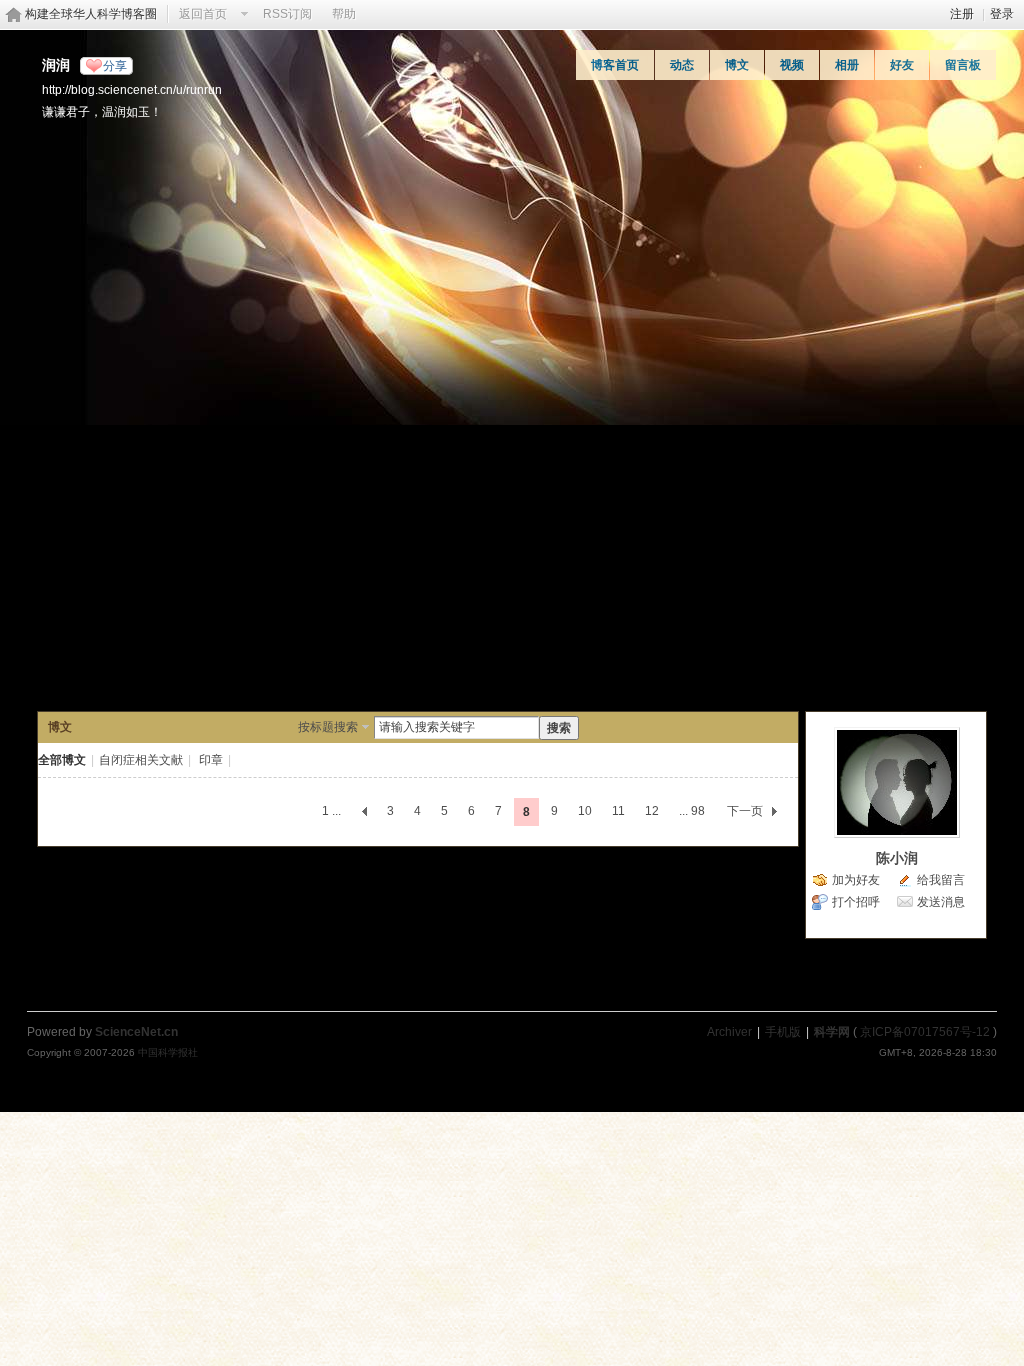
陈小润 (897, 858)
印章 (211, 760)
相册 (847, 65)
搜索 (559, 728)
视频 (792, 65)
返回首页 (203, 14)
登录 (1002, 14)
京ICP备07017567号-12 (925, 1032)
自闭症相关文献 (141, 760)
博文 (737, 65)
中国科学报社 (168, 1052)
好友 (902, 65)
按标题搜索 (328, 727)
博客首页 (615, 65)
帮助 (344, 14)
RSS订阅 (287, 14)
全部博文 (62, 760)
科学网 (832, 1032)
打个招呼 (856, 902)
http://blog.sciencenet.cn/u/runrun (132, 89)
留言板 (963, 65)
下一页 (745, 811)
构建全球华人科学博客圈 (91, 14)
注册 (962, 14)
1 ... (331, 811)
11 (618, 811)
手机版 (783, 1032)
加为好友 (856, 880)
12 (652, 811)
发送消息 (941, 902)
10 (585, 811)
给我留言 (941, 880)
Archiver (729, 1032)
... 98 (692, 811)
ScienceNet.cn (136, 1032)
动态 (682, 65)
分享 (115, 66)
